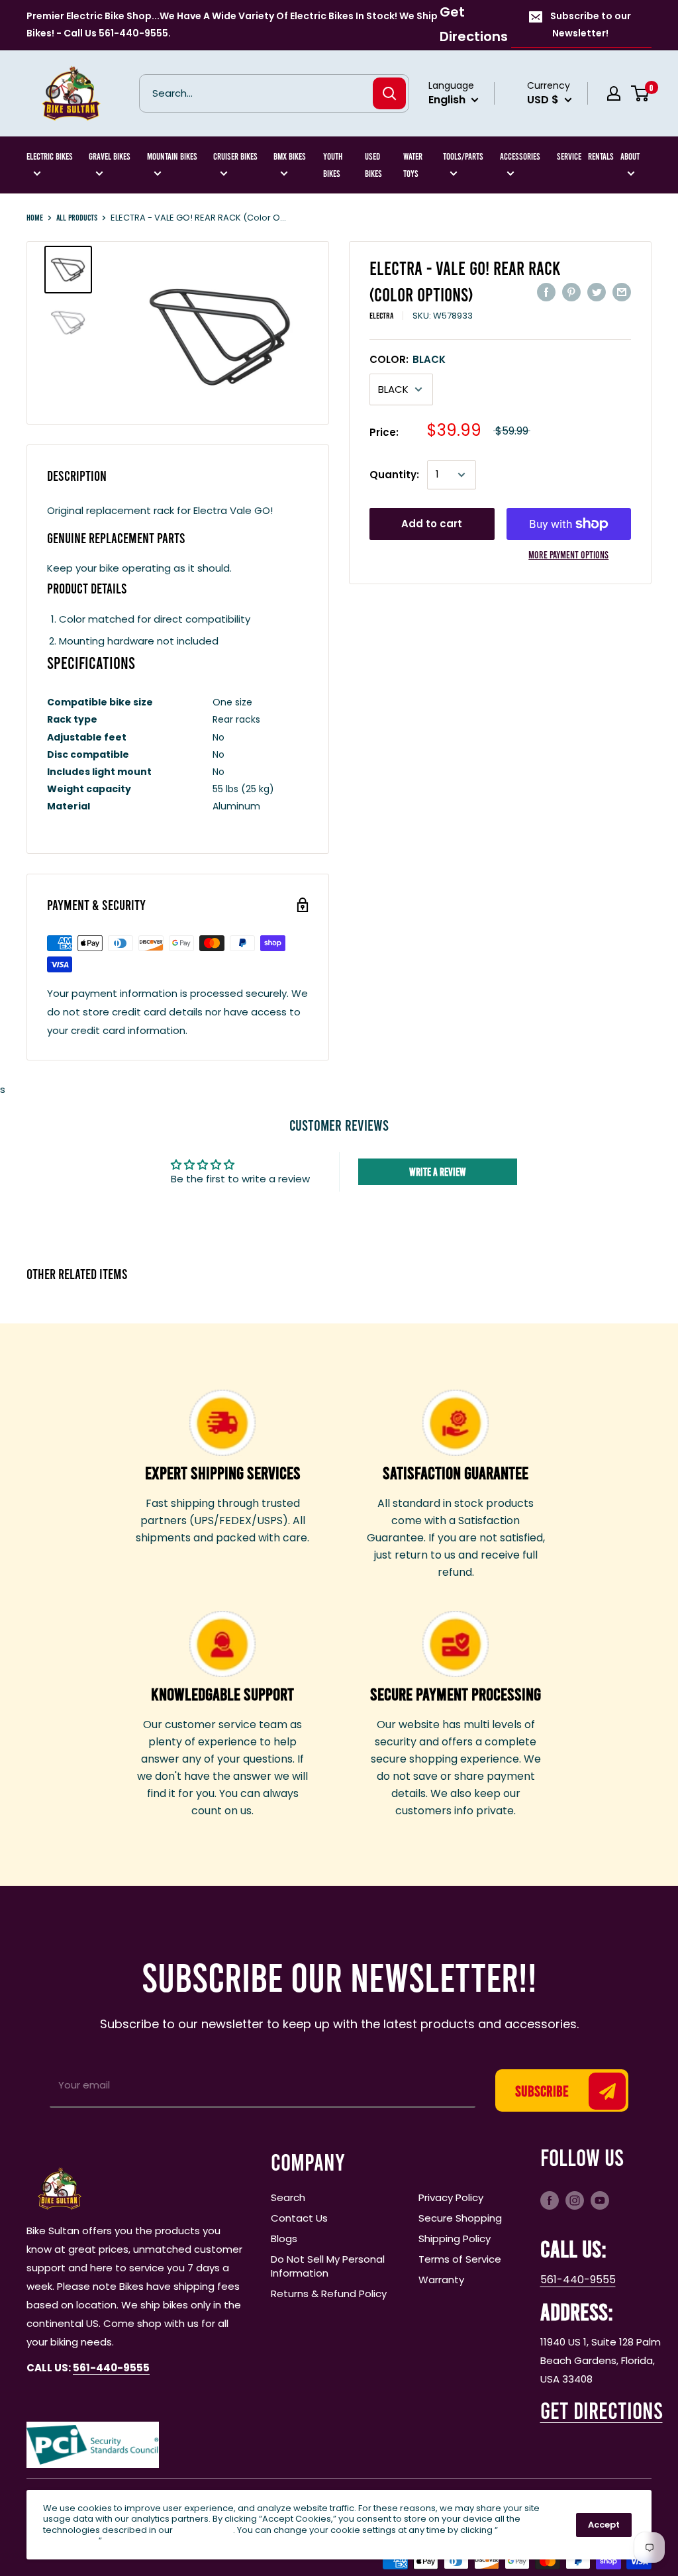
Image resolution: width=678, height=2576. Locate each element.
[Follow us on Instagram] (575, 2200)
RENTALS (601, 156)
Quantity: (394, 475)
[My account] (614, 93)
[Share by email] (622, 292)
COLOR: (408, 359)
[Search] (389, 93)
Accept (604, 2525)
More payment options (568, 554)
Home (35, 217)
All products (77, 217)
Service (569, 156)
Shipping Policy (455, 2239)
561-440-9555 (578, 2280)
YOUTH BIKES (333, 165)
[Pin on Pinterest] (571, 292)
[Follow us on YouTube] (600, 2200)
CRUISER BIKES (235, 156)
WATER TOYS (413, 165)
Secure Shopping (460, 2218)
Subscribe (542, 2090)
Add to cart (432, 524)
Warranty (441, 2280)
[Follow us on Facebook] (550, 2200)
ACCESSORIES (520, 156)
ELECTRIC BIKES (50, 156)
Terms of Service (460, 2259)
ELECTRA (381, 315)
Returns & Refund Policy (329, 2293)
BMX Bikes (290, 156)
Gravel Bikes (110, 156)
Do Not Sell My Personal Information (328, 2266)
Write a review (438, 1171)
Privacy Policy (451, 2197)
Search (288, 2197)
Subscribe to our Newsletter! (591, 25)
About (630, 156)
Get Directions (474, 24)
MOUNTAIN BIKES (172, 156)
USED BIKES (373, 165)
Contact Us (299, 2218)
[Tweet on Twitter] (597, 292)
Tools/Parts (463, 156)
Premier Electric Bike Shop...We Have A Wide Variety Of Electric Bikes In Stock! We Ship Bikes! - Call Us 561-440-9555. (232, 25)
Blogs (284, 2239)
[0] (641, 93)
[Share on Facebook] (546, 292)
